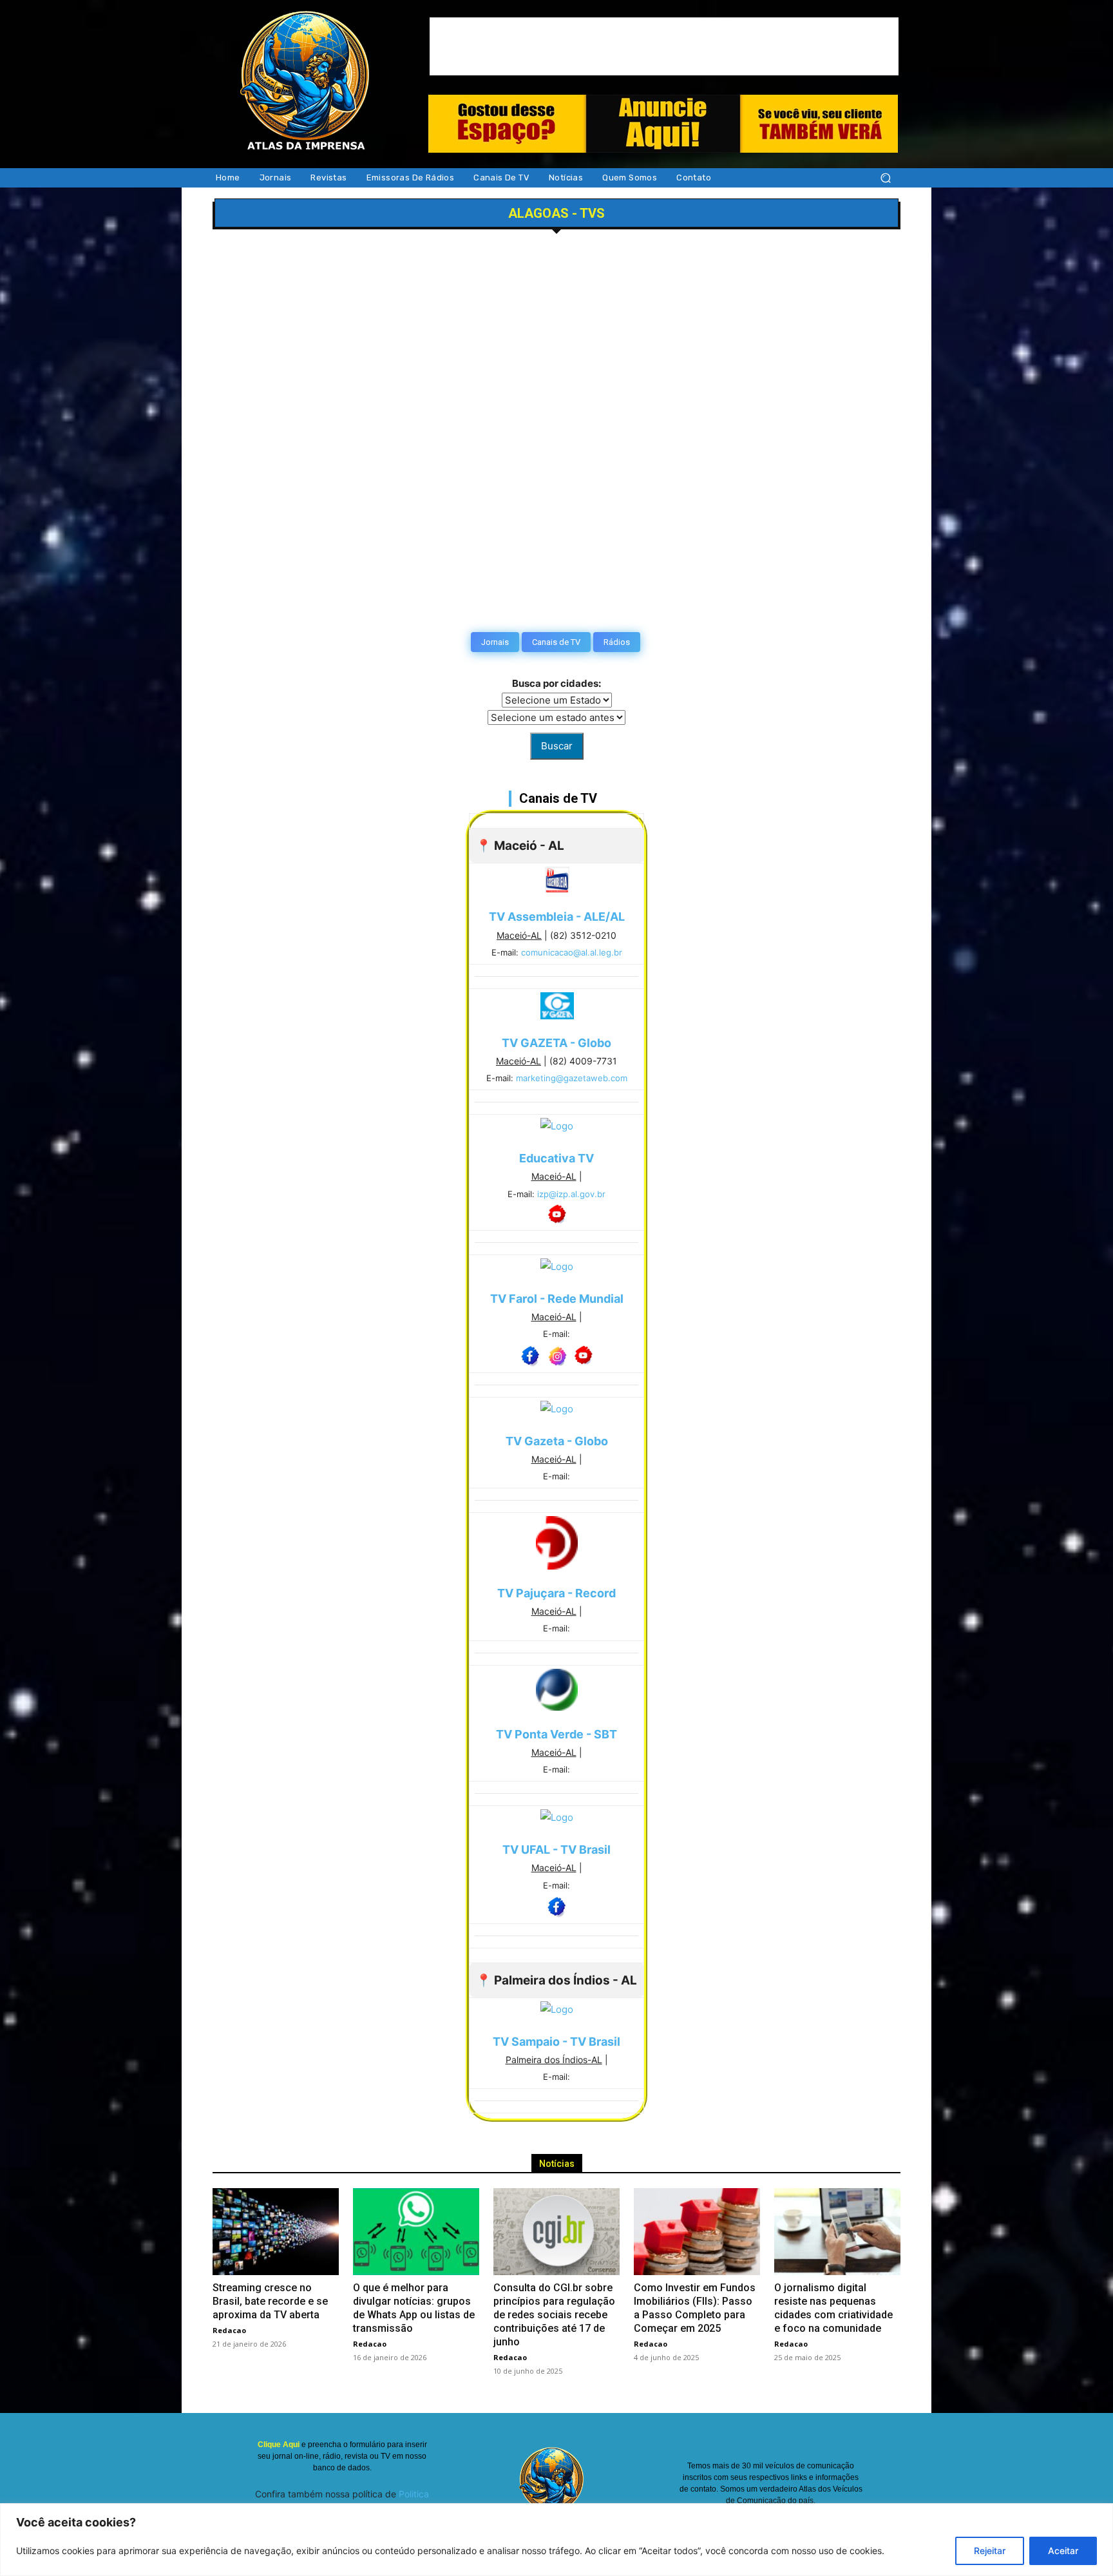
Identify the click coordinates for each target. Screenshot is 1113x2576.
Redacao (229, 2330)
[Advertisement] (664, 46)
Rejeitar (990, 2551)
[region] (556, 2540)
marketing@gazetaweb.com (572, 1078)
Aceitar (1063, 2551)
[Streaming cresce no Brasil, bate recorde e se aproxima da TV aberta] (276, 2232)
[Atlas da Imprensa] (305, 83)
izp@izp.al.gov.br (571, 1194)
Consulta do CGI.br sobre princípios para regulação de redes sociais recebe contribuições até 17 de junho (554, 2315)
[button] (885, 178)
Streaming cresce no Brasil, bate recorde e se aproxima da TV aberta (270, 2301)
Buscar (557, 746)
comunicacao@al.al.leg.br (572, 952)
